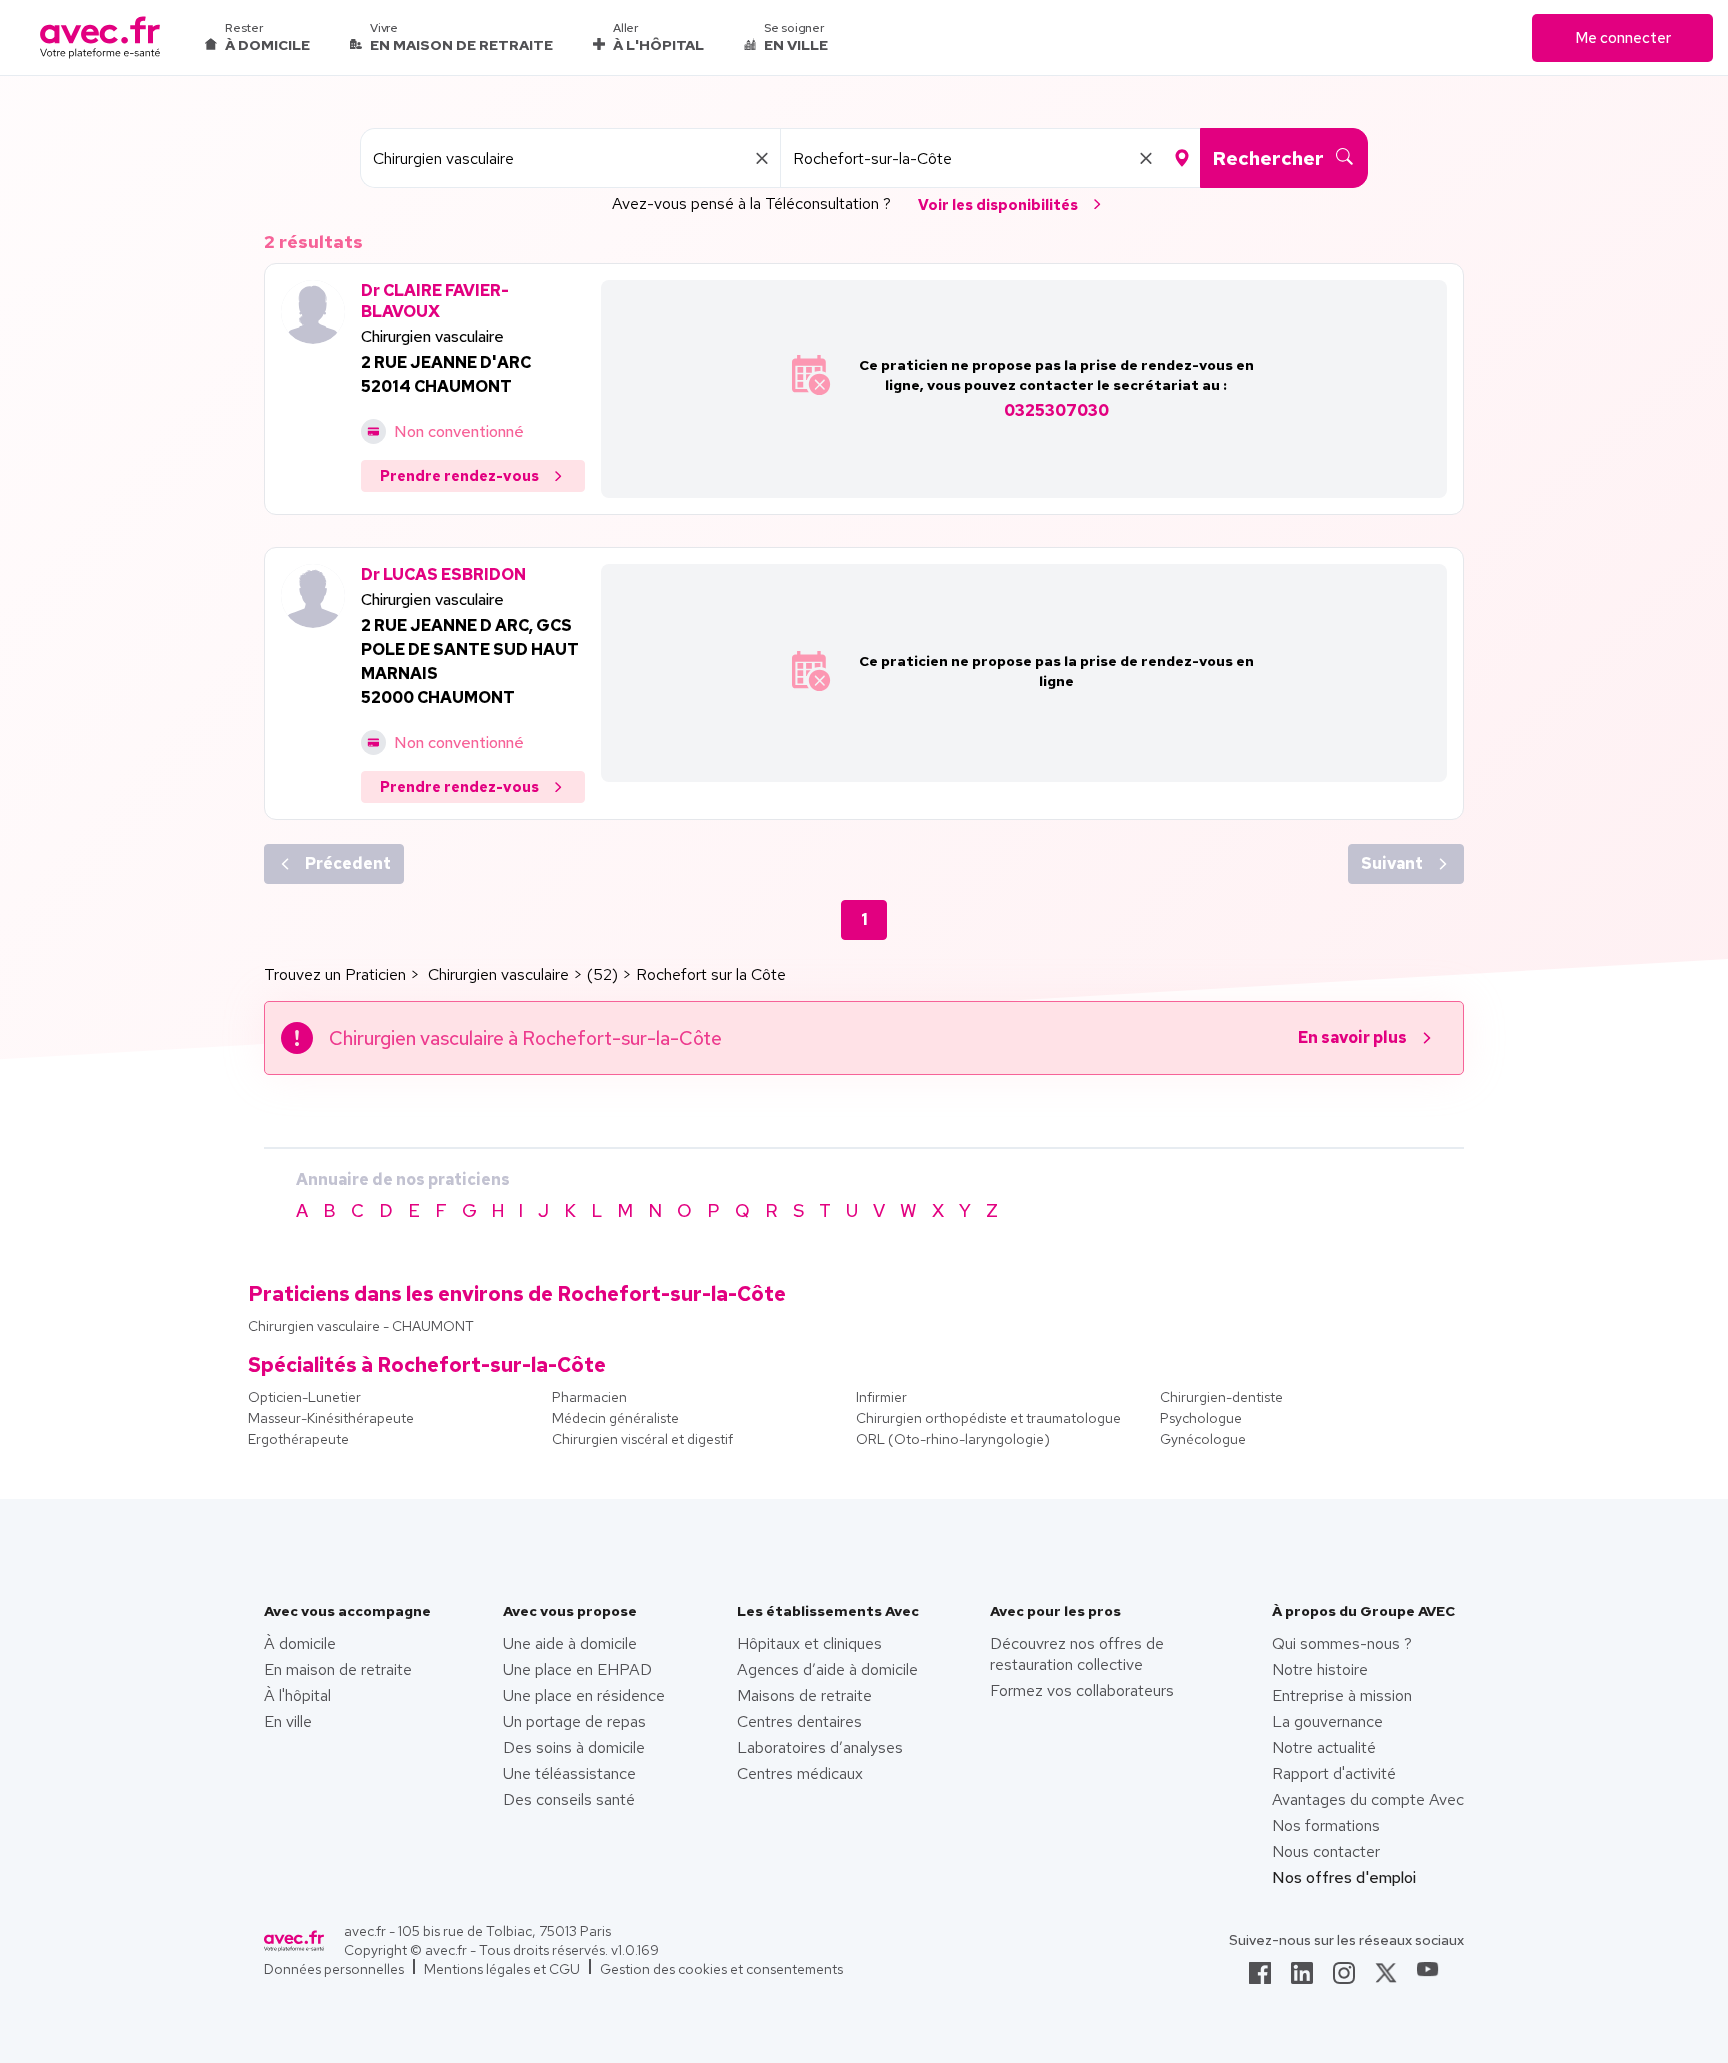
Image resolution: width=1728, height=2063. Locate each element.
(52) (602, 974)
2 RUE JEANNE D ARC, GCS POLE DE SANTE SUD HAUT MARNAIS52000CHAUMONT (470, 661)
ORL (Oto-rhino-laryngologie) (953, 1439)
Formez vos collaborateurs (1082, 1690)
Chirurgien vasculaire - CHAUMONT (361, 1326)
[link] (1260, 1979)
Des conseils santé (569, 1799)
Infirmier (881, 1397)
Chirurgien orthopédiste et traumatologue (988, 1418)
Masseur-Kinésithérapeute (331, 1418)
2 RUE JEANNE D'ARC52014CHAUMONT (446, 374)
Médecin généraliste (615, 1418)
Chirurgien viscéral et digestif (642, 1439)
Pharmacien (589, 1397)
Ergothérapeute (298, 1439)
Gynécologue (1203, 1439)
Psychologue (1201, 1418)
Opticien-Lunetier (304, 1397)
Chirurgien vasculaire (432, 336)
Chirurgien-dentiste (1221, 1397)
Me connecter (1623, 38)
